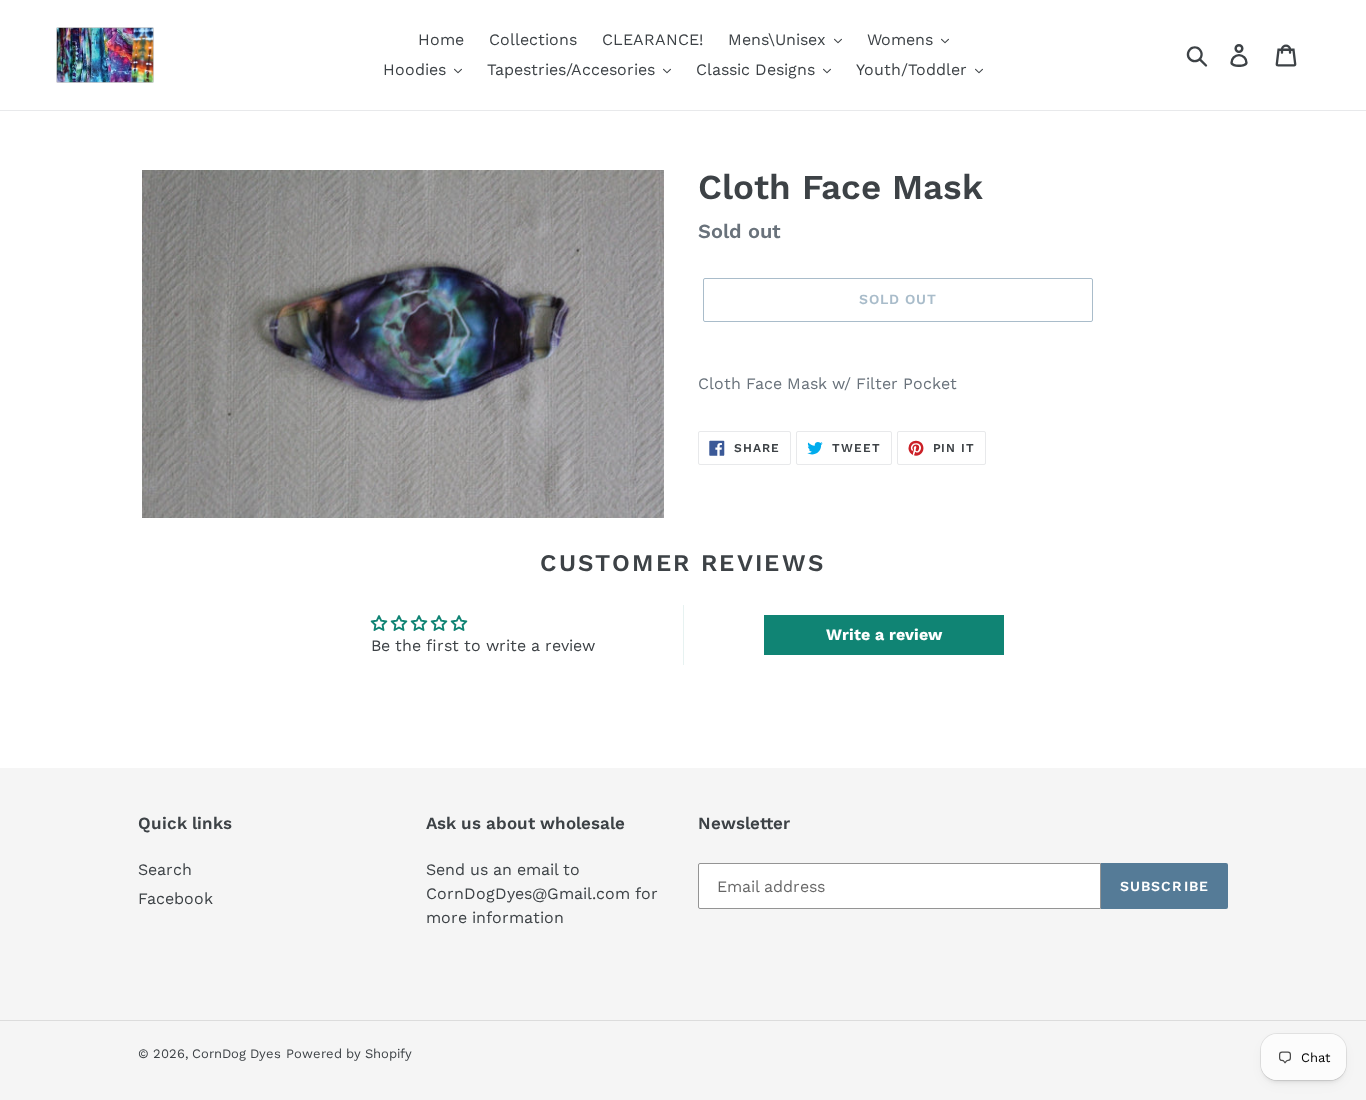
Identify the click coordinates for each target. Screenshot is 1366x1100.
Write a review (884, 634)
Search (165, 869)
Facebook (175, 898)
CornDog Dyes (236, 1053)
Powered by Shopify (349, 1053)
